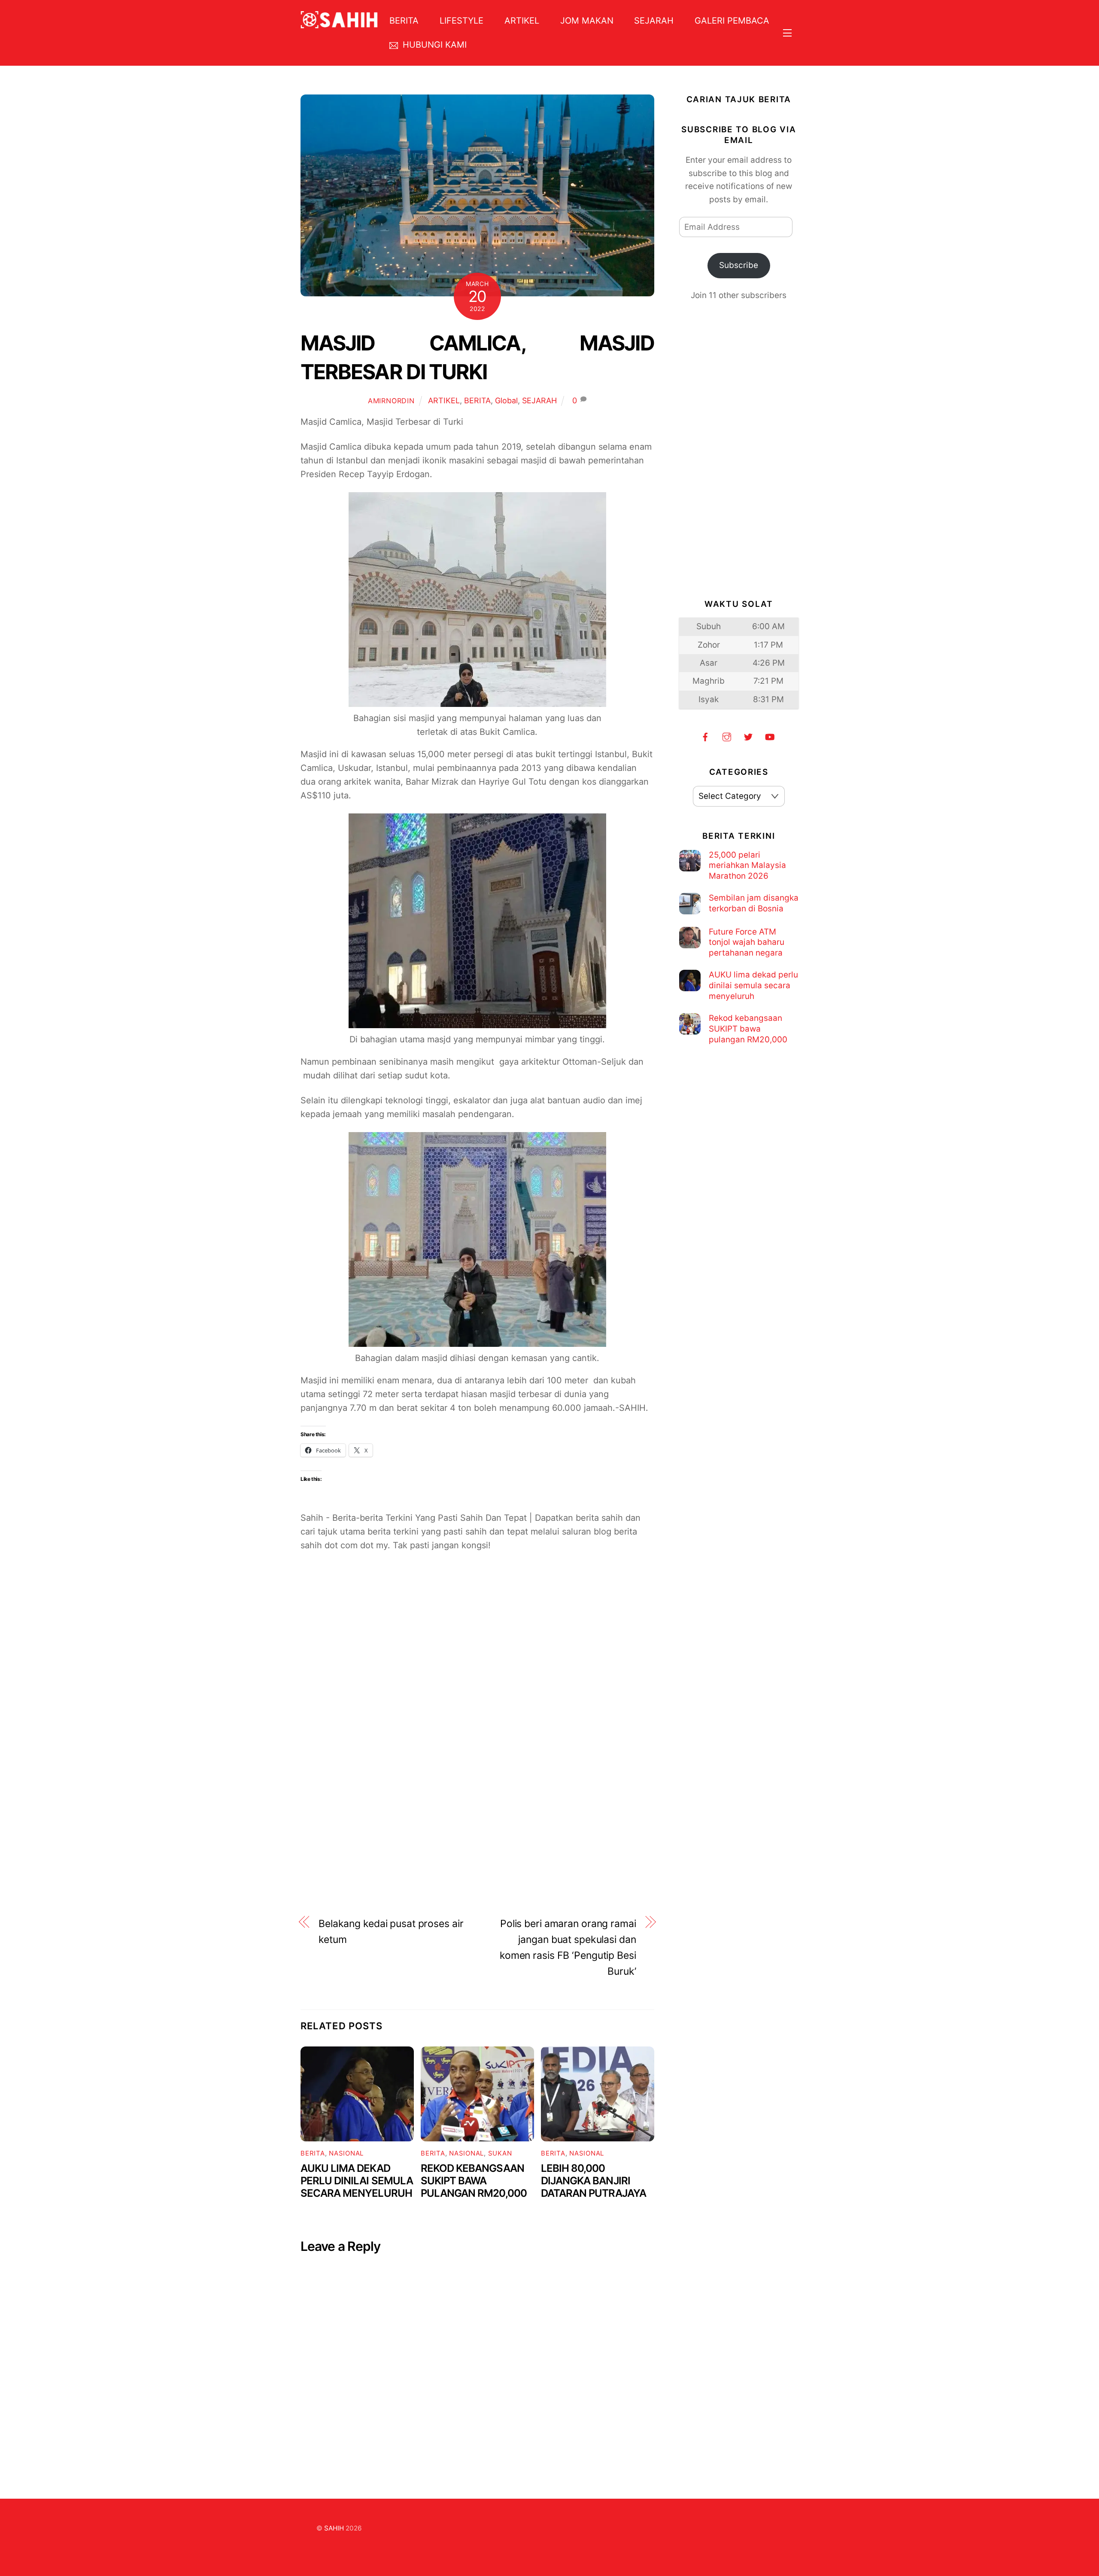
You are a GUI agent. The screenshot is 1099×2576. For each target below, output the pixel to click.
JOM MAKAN (587, 21)
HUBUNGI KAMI (433, 45)
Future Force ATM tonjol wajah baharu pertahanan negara (747, 942)
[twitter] (748, 736)
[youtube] (770, 736)
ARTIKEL (522, 21)
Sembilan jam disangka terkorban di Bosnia (754, 903)
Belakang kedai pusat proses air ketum (391, 1932)
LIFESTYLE (461, 21)
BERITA (404, 21)
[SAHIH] (339, 23)
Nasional (346, 2153)
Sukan (500, 2153)
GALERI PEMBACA (732, 21)
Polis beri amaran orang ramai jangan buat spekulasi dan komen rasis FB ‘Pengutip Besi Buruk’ (568, 1947)
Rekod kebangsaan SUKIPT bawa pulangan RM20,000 (474, 2181)
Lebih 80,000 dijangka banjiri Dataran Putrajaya (594, 2181)
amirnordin (391, 401)
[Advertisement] (477, 1665)
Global (506, 400)
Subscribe (739, 265)
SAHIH (334, 2528)
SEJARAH (654, 21)
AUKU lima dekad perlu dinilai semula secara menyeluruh (357, 2181)
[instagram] (727, 736)
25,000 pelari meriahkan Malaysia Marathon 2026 (747, 865)
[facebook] (705, 736)
